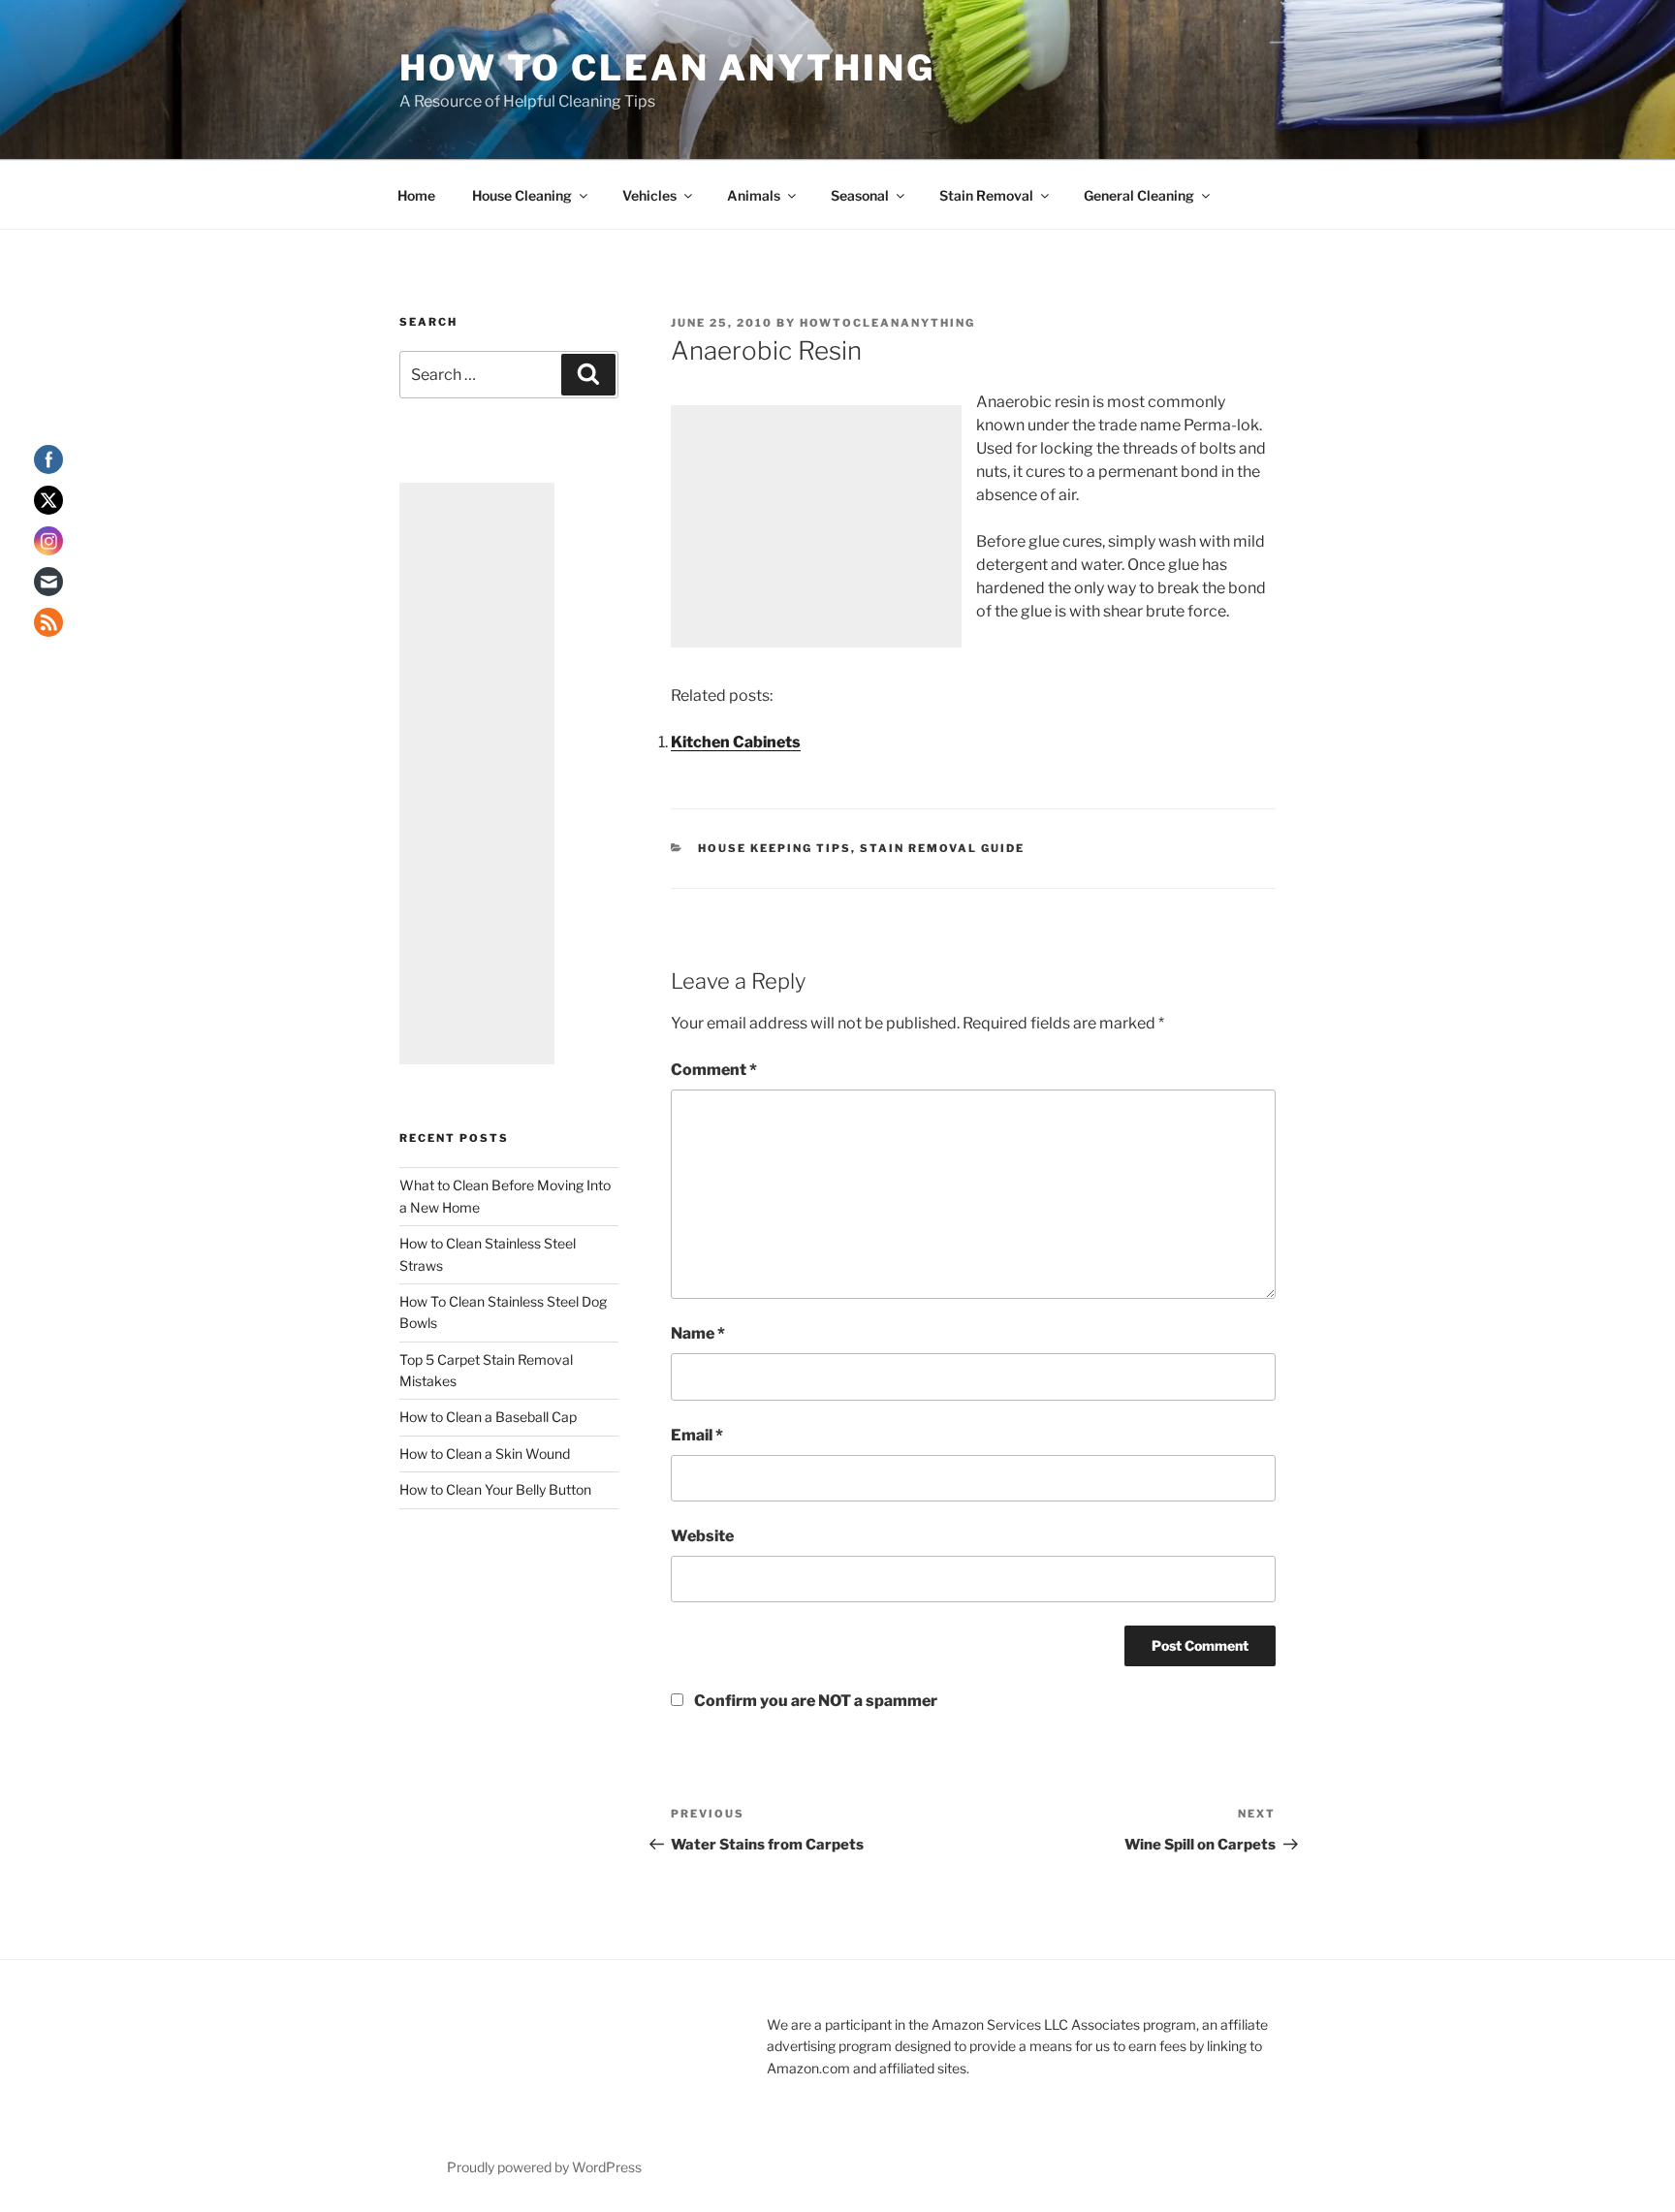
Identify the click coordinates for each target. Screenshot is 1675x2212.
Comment (714, 1070)
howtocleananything (887, 323)
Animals (754, 195)
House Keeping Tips (774, 848)
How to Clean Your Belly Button (495, 1489)
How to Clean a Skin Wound (485, 1454)
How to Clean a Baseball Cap (488, 1417)
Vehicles (649, 195)
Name (698, 1333)
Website (702, 1536)
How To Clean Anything (667, 68)
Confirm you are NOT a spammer (814, 1701)
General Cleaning (1139, 195)
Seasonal (860, 195)
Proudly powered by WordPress (544, 2167)
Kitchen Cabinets (736, 742)
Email (697, 1435)
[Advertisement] (816, 526)
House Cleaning (522, 195)
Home (416, 195)
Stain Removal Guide (942, 848)
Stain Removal (986, 195)
